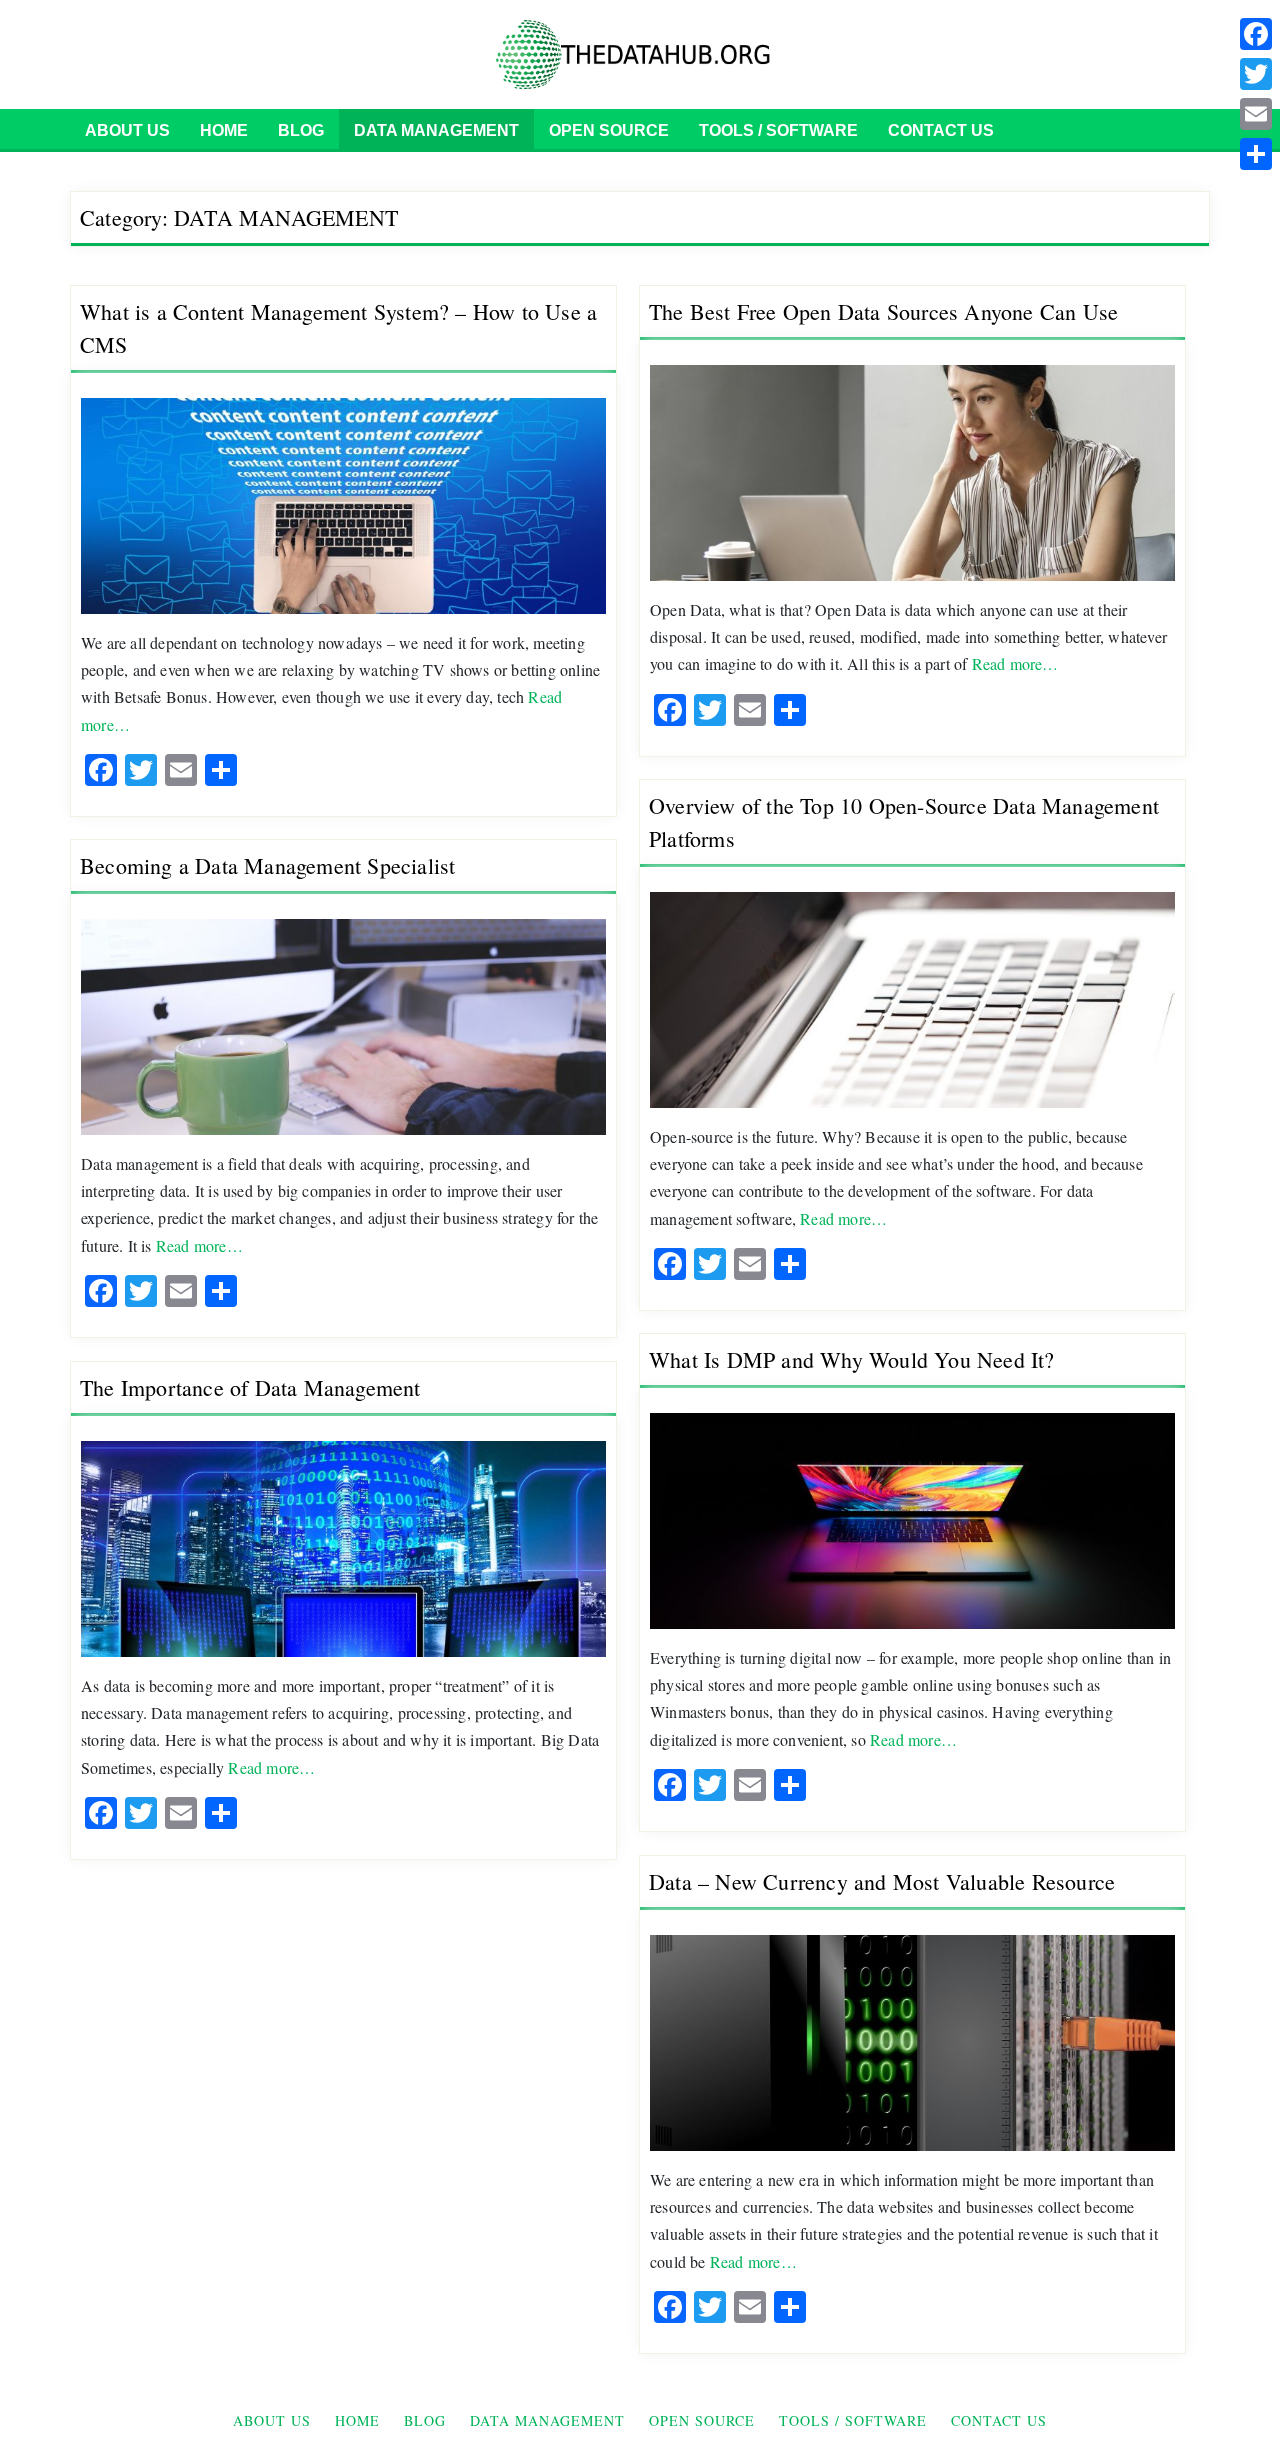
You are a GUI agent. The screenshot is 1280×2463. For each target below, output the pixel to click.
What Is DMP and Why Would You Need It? (852, 1359)
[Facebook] (1256, 34)
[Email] (1256, 114)
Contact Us (941, 130)
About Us (127, 130)
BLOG (301, 130)
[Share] (1256, 154)
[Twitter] (1256, 74)
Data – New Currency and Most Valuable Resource (882, 1881)
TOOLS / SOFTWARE (778, 130)
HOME (224, 130)
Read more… (1015, 663)
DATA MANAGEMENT (436, 130)
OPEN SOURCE (609, 130)
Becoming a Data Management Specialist (267, 865)
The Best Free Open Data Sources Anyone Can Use (883, 311)
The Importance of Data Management (250, 1387)
